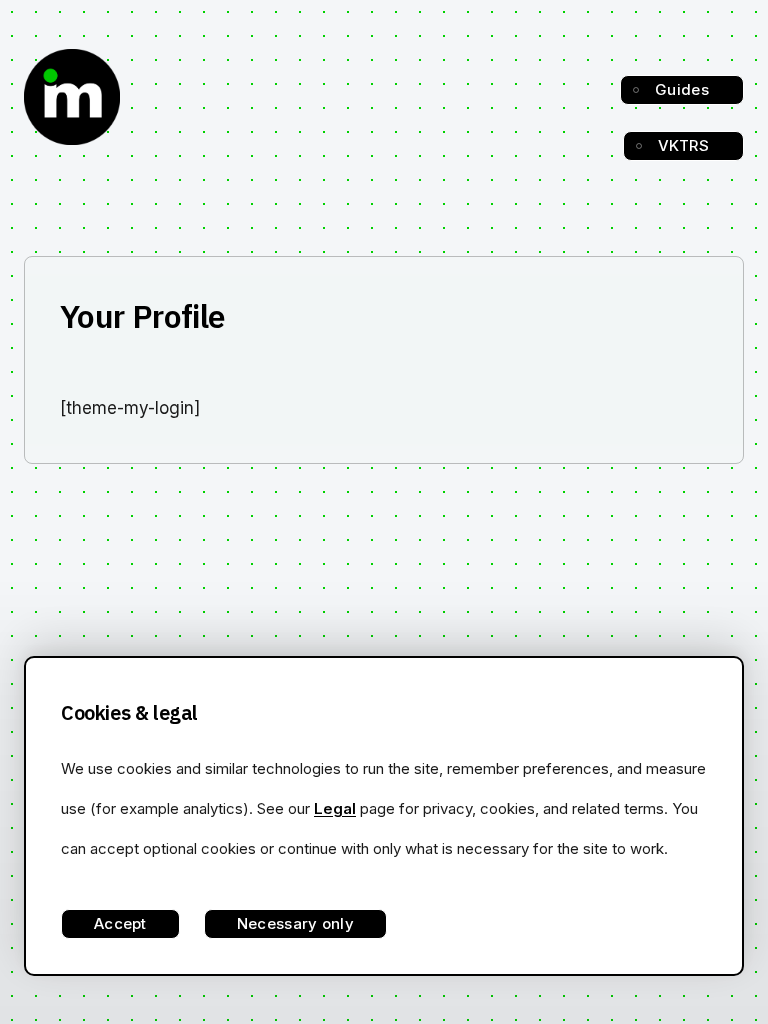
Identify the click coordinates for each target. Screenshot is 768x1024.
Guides (682, 89)
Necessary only (295, 923)
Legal (335, 808)
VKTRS (684, 145)
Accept (120, 923)
